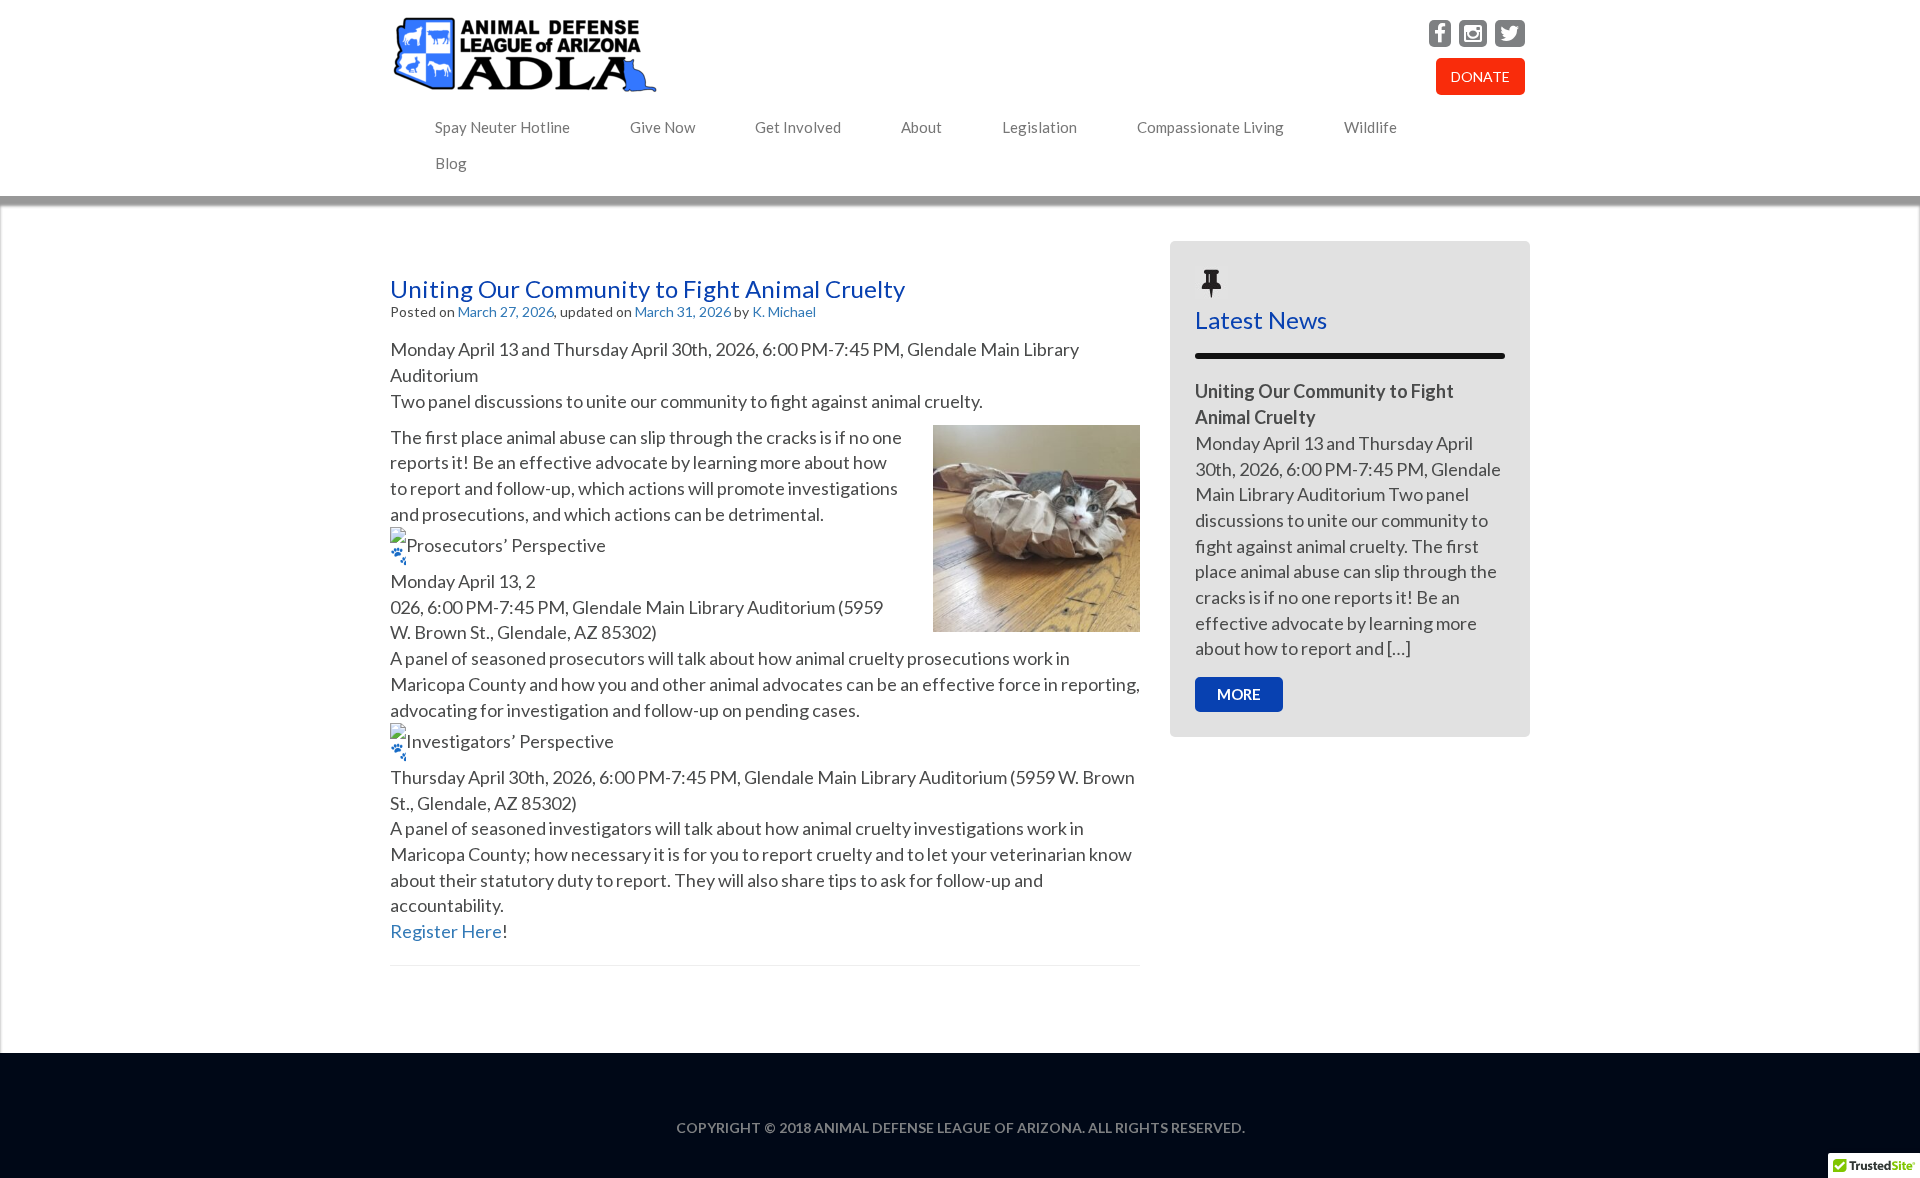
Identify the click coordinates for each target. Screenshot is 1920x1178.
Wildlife (1370, 127)
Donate (1480, 76)
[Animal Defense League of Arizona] (765, 54)
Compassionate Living (1210, 127)
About (921, 127)
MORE (1239, 694)
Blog (451, 163)
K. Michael (784, 311)
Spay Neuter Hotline (502, 127)
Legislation (1039, 127)
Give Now (662, 127)
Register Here (446, 931)
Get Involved (798, 127)
